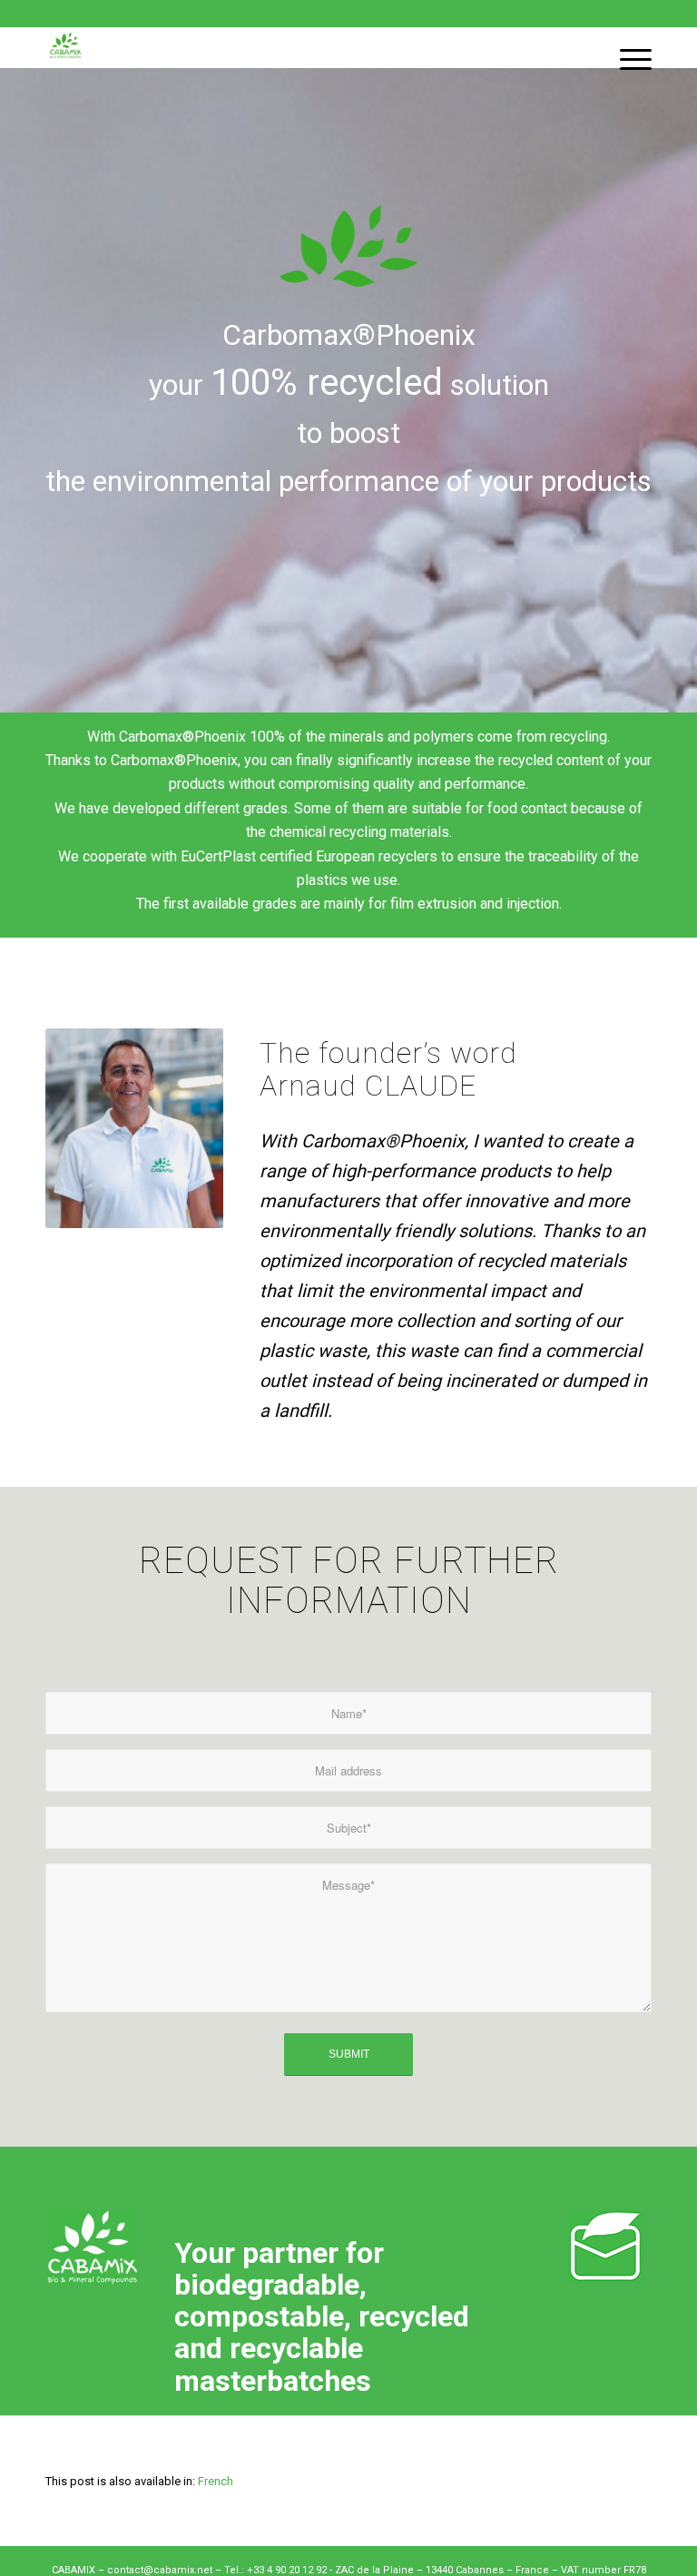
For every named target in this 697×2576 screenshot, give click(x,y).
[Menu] (627, 48)
